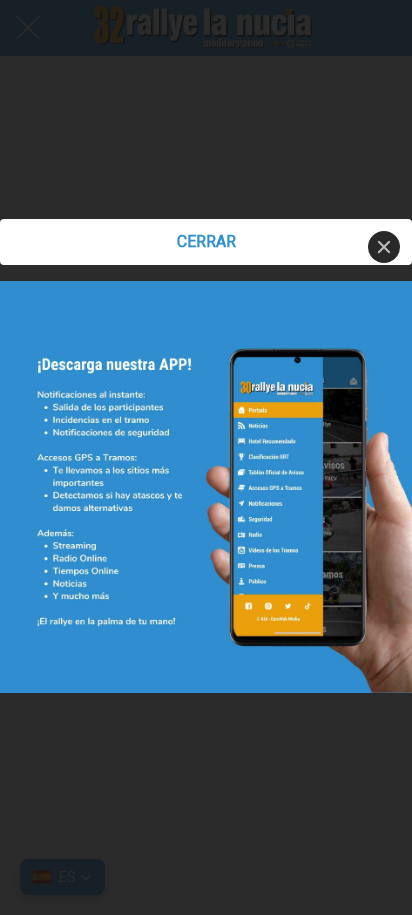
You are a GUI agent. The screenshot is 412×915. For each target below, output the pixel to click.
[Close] (384, 247)
